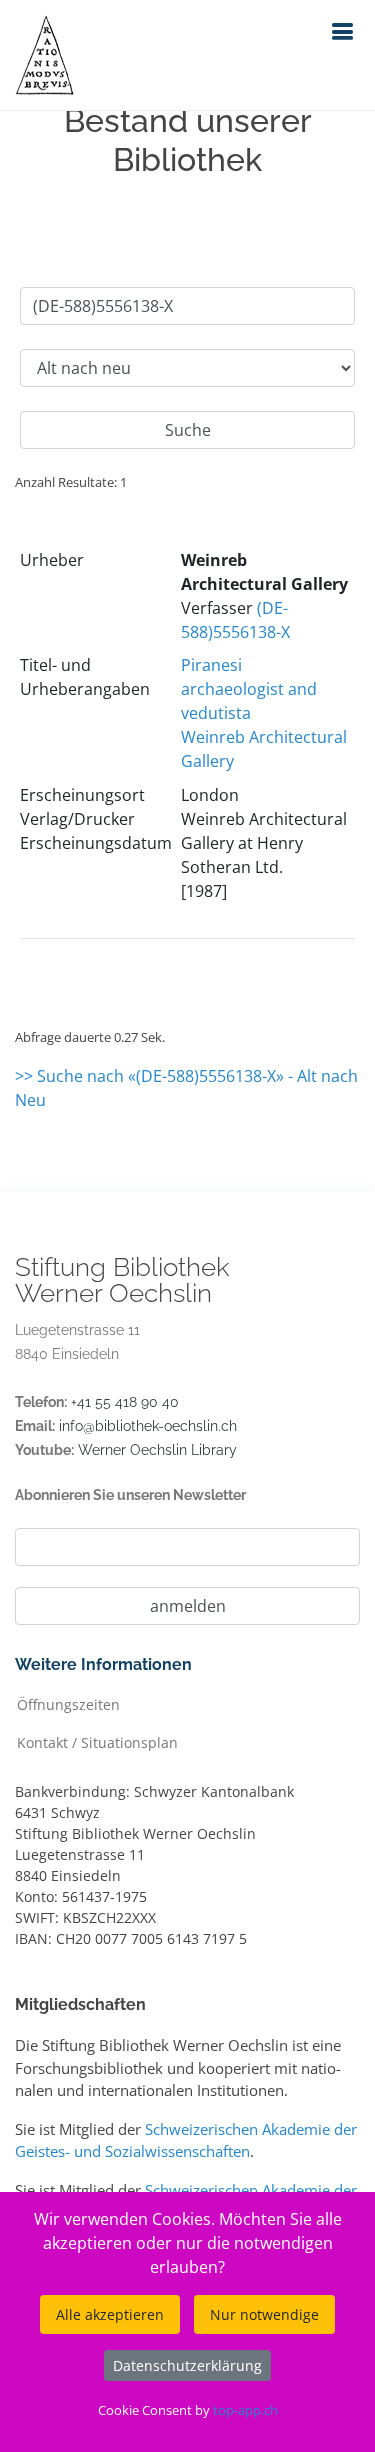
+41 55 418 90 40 (125, 1402)
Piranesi (211, 665)
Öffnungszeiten (68, 1703)
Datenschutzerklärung (187, 2365)
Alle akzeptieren (110, 2314)
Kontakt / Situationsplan (97, 1741)
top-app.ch (245, 2410)
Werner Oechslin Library (157, 1450)
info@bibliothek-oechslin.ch (148, 1426)
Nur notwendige (264, 2314)
